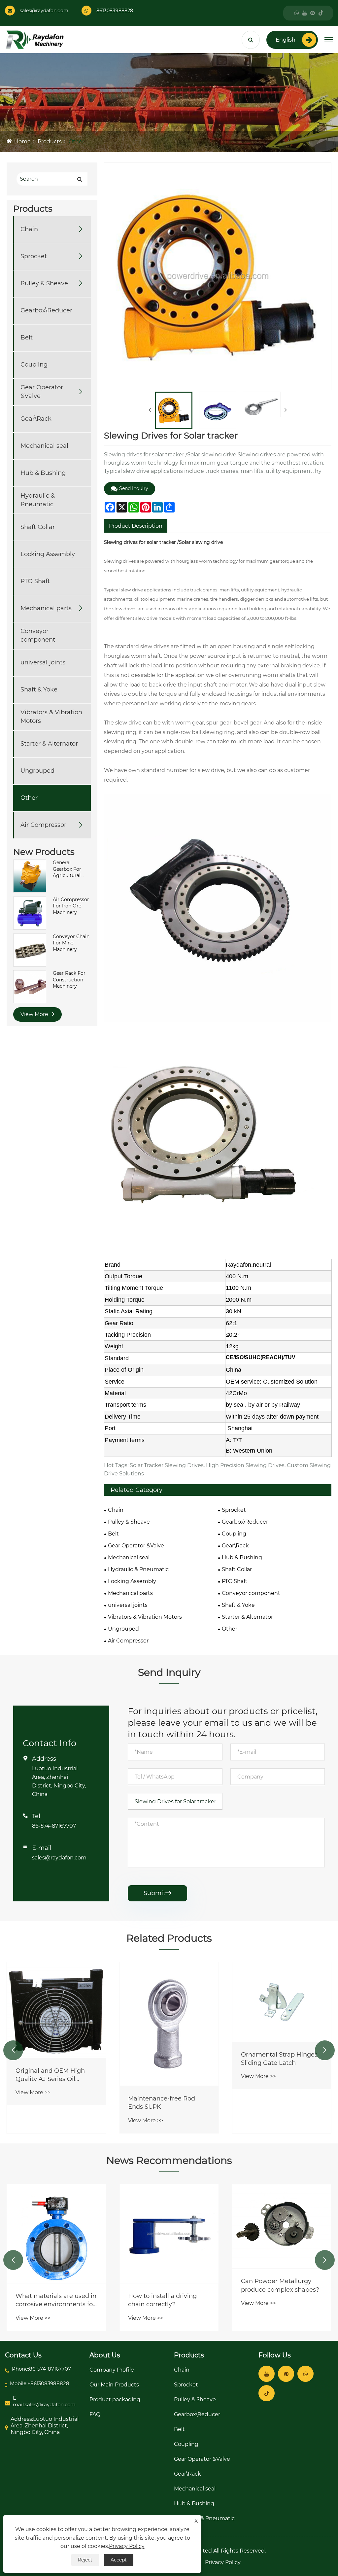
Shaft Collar (38, 527)
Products (50, 141)
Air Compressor (43, 825)
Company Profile (112, 2370)
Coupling (34, 365)
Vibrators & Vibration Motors (51, 716)
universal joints (43, 662)
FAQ (95, 2414)
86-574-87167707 (54, 1826)
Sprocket (34, 256)
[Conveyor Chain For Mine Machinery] (30, 949)
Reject (85, 2560)
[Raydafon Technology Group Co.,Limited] (35, 39)
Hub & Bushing (43, 473)
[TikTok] (321, 13)
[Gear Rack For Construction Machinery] (30, 986)
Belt (27, 337)
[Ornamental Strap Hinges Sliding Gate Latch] (282, 2002)
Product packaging (115, 2400)
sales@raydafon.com (44, 11)
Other (76, 141)
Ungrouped (37, 771)
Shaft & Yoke (39, 689)
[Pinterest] (313, 13)
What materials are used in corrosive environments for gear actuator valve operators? (56, 2300)
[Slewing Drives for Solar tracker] (174, 410)
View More (35, 1014)
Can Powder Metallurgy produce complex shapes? (280, 2285)
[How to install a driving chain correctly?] (169, 2234)
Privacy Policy (223, 2562)
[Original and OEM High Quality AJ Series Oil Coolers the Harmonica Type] (56, 2010)
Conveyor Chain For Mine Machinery (71, 943)
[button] (13, 2050)
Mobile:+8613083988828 (40, 2383)
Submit (157, 1893)
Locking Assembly (48, 554)
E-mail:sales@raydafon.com (44, 2401)
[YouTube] (305, 13)
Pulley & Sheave (44, 283)
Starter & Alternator (49, 744)
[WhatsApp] (297, 13)
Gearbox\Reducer (46, 310)
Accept (119, 2560)
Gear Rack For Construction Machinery (69, 980)
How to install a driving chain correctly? (162, 2300)
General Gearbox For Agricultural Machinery (67, 869)
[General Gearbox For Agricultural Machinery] (30, 876)
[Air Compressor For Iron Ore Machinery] (30, 912)
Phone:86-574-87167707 (41, 2369)
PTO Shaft (35, 581)
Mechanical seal (44, 446)
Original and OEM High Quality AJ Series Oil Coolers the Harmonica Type (50, 2075)
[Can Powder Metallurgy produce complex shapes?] (282, 2226)
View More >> (33, 2092)
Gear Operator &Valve (42, 391)
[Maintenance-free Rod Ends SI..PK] (169, 2024)
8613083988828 (115, 11)
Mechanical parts (46, 608)
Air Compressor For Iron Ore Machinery (71, 906)
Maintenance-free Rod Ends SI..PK (162, 2103)
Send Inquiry (134, 488)
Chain (29, 229)
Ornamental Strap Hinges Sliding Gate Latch (279, 2059)
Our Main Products (114, 2385)
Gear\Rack (36, 419)
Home (22, 141)
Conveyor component (38, 635)
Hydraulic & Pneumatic (38, 500)
